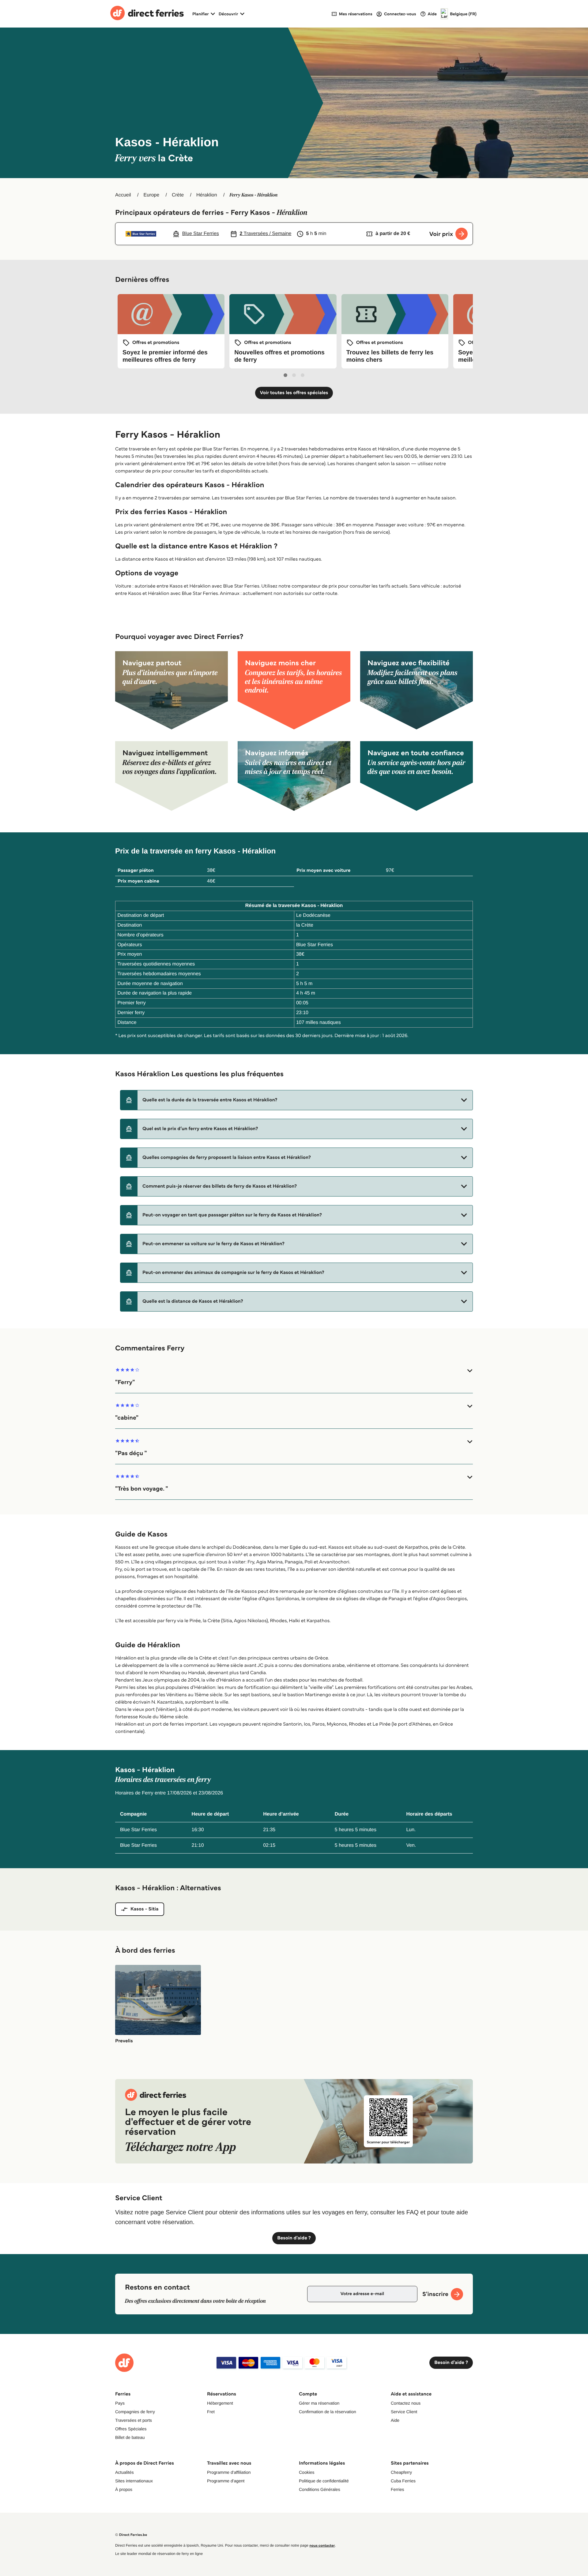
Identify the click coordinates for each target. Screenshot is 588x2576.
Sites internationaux (134, 2481)
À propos (124, 2489)
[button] (296, 1100)
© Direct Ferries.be (131, 2535)
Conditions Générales (320, 2489)
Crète (178, 195)
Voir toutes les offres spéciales (294, 393)
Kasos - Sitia (145, 1909)
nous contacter (322, 2546)
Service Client (404, 2412)
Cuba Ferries (403, 2481)
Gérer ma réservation (319, 2403)
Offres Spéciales (131, 2429)
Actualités (124, 2472)
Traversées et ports (134, 2420)
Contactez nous (406, 2403)
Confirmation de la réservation (328, 2412)
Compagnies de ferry (135, 2412)
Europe (151, 195)
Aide (395, 2420)
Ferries (398, 2489)
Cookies (307, 2472)
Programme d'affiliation (229, 2472)
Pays (120, 2403)
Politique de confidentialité (324, 2481)
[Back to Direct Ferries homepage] (147, 14)
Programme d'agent (226, 2481)
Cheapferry (401, 2472)
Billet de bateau (130, 2437)
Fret (211, 2412)
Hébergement (220, 2403)
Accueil (123, 195)
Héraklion (207, 195)
